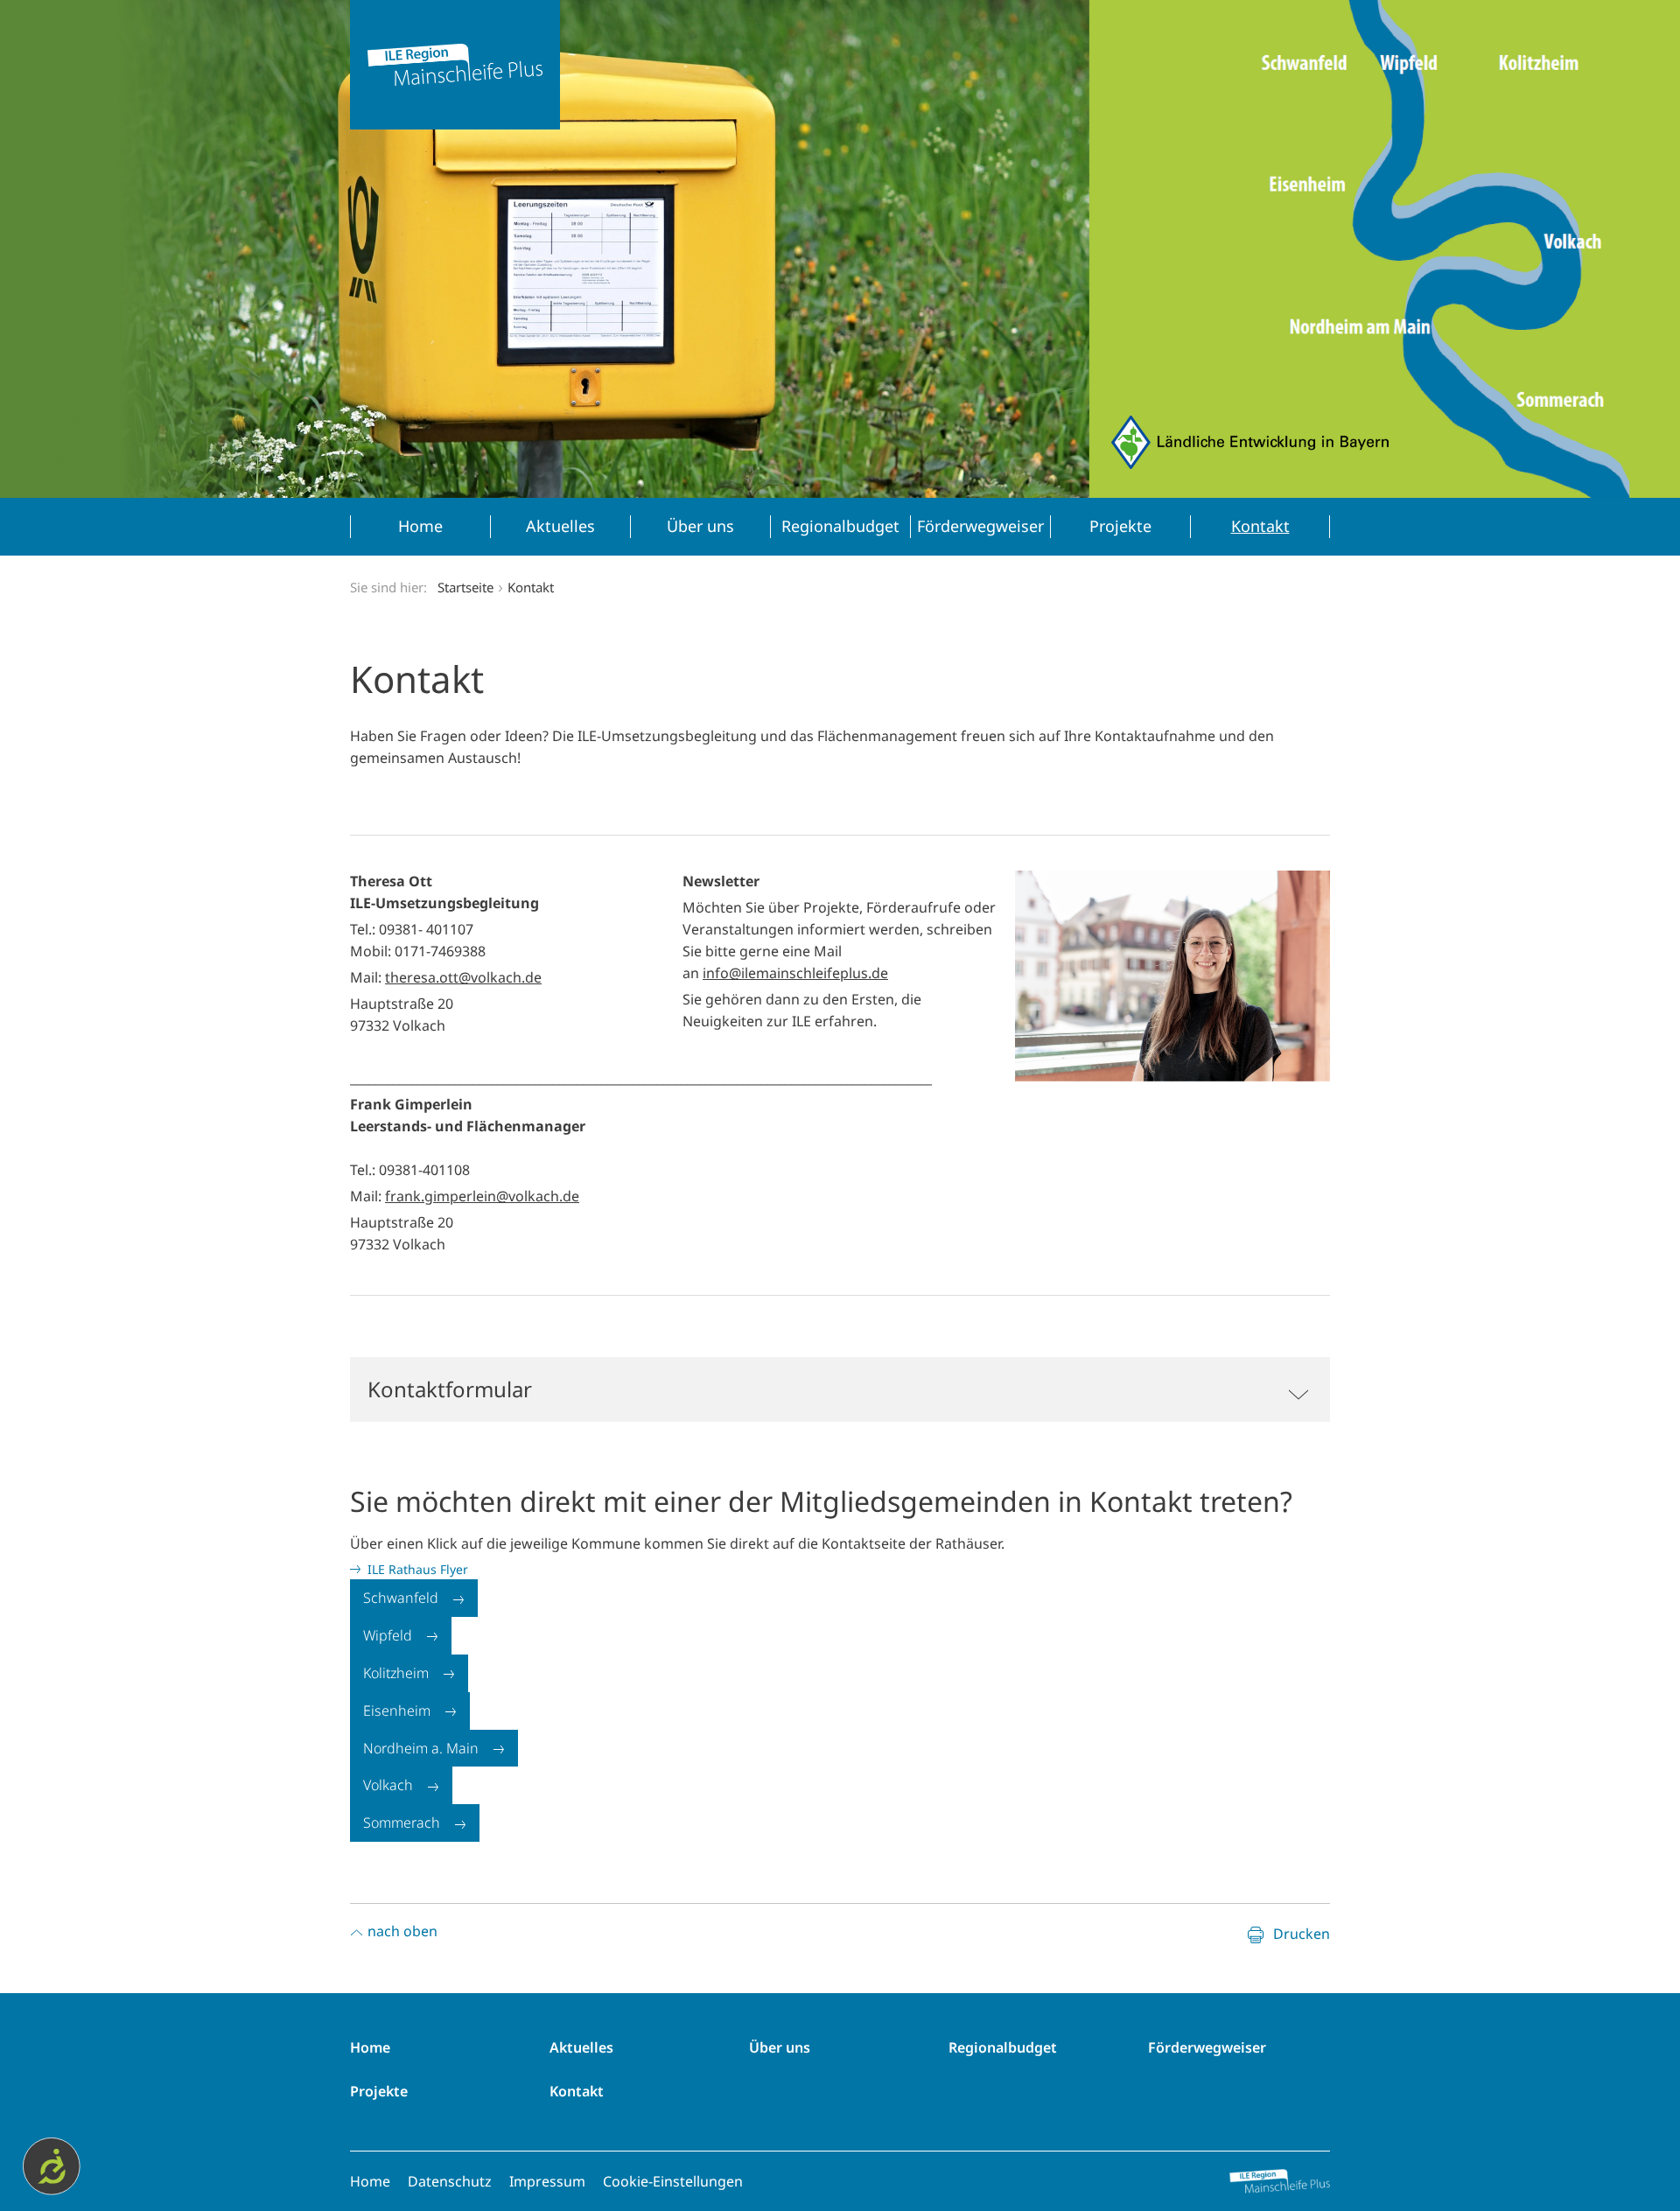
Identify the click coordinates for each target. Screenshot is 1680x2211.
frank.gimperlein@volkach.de (482, 1196)
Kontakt (577, 2091)
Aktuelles (581, 2047)
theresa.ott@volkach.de (463, 977)
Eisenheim (397, 1711)
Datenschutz (450, 2181)
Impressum (547, 2181)
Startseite (465, 587)
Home (370, 2047)
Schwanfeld (401, 1598)
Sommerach (402, 1823)
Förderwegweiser (1207, 2047)
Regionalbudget (1003, 2047)
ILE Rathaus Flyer (418, 1569)
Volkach (388, 1785)
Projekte (379, 2091)
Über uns (780, 2047)
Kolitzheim (396, 1673)
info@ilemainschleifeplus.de (795, 973)
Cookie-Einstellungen (673, 2181)
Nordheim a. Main (421, 1748)
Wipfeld (388, 1635)
